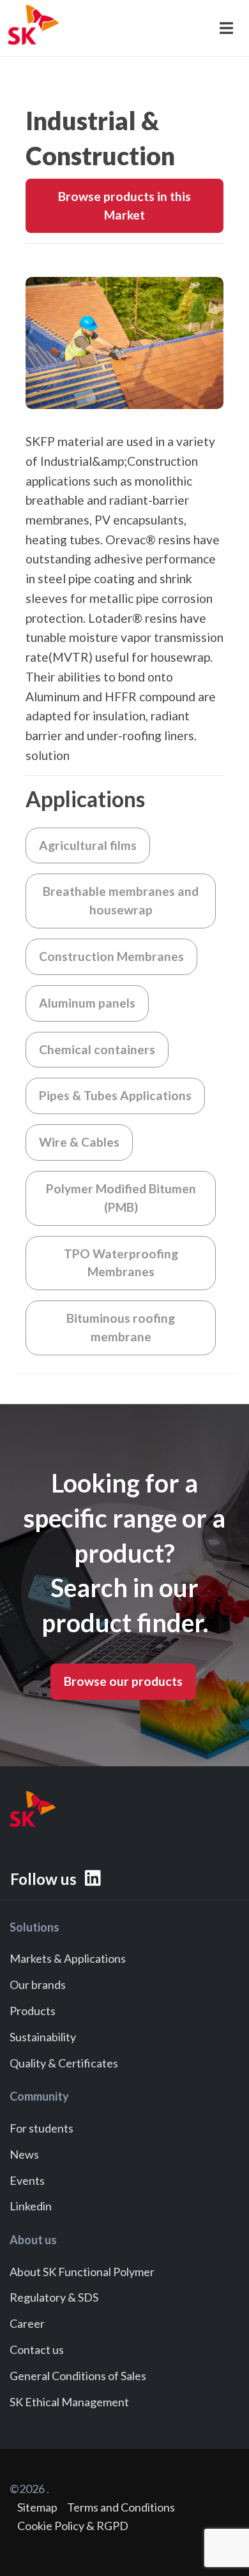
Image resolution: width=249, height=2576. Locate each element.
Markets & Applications (68, 1958)
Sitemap (37, 2507)
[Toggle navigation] (225, 28)
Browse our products (123, 1681)
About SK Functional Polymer (82, 2272)
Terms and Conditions (121, 2507)
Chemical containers (97, 1049)
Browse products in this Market (124, 205)
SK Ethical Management (69, 2402)
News (24, 2154)
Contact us (37, 2349)
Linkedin (31, 2206)
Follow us (45, 1879)
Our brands (38, 1984)
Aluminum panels (87, 1003)
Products (33, 2011)
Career (27, 2323)
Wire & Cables (79, 1142)
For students (41, 2128)
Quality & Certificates (64, 2063)
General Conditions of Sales (78, 2376)
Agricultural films (88, 845)
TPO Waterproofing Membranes (121, 1263)
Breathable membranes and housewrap (121, 900)
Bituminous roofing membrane (121, 1327)
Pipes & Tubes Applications (115, 1095)
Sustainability (43, 2037)
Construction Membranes (111, 956)
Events (27, 2180)
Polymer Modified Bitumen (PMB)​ (121, 1198)
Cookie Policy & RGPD (73, 2526)
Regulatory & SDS (54, 2297)
